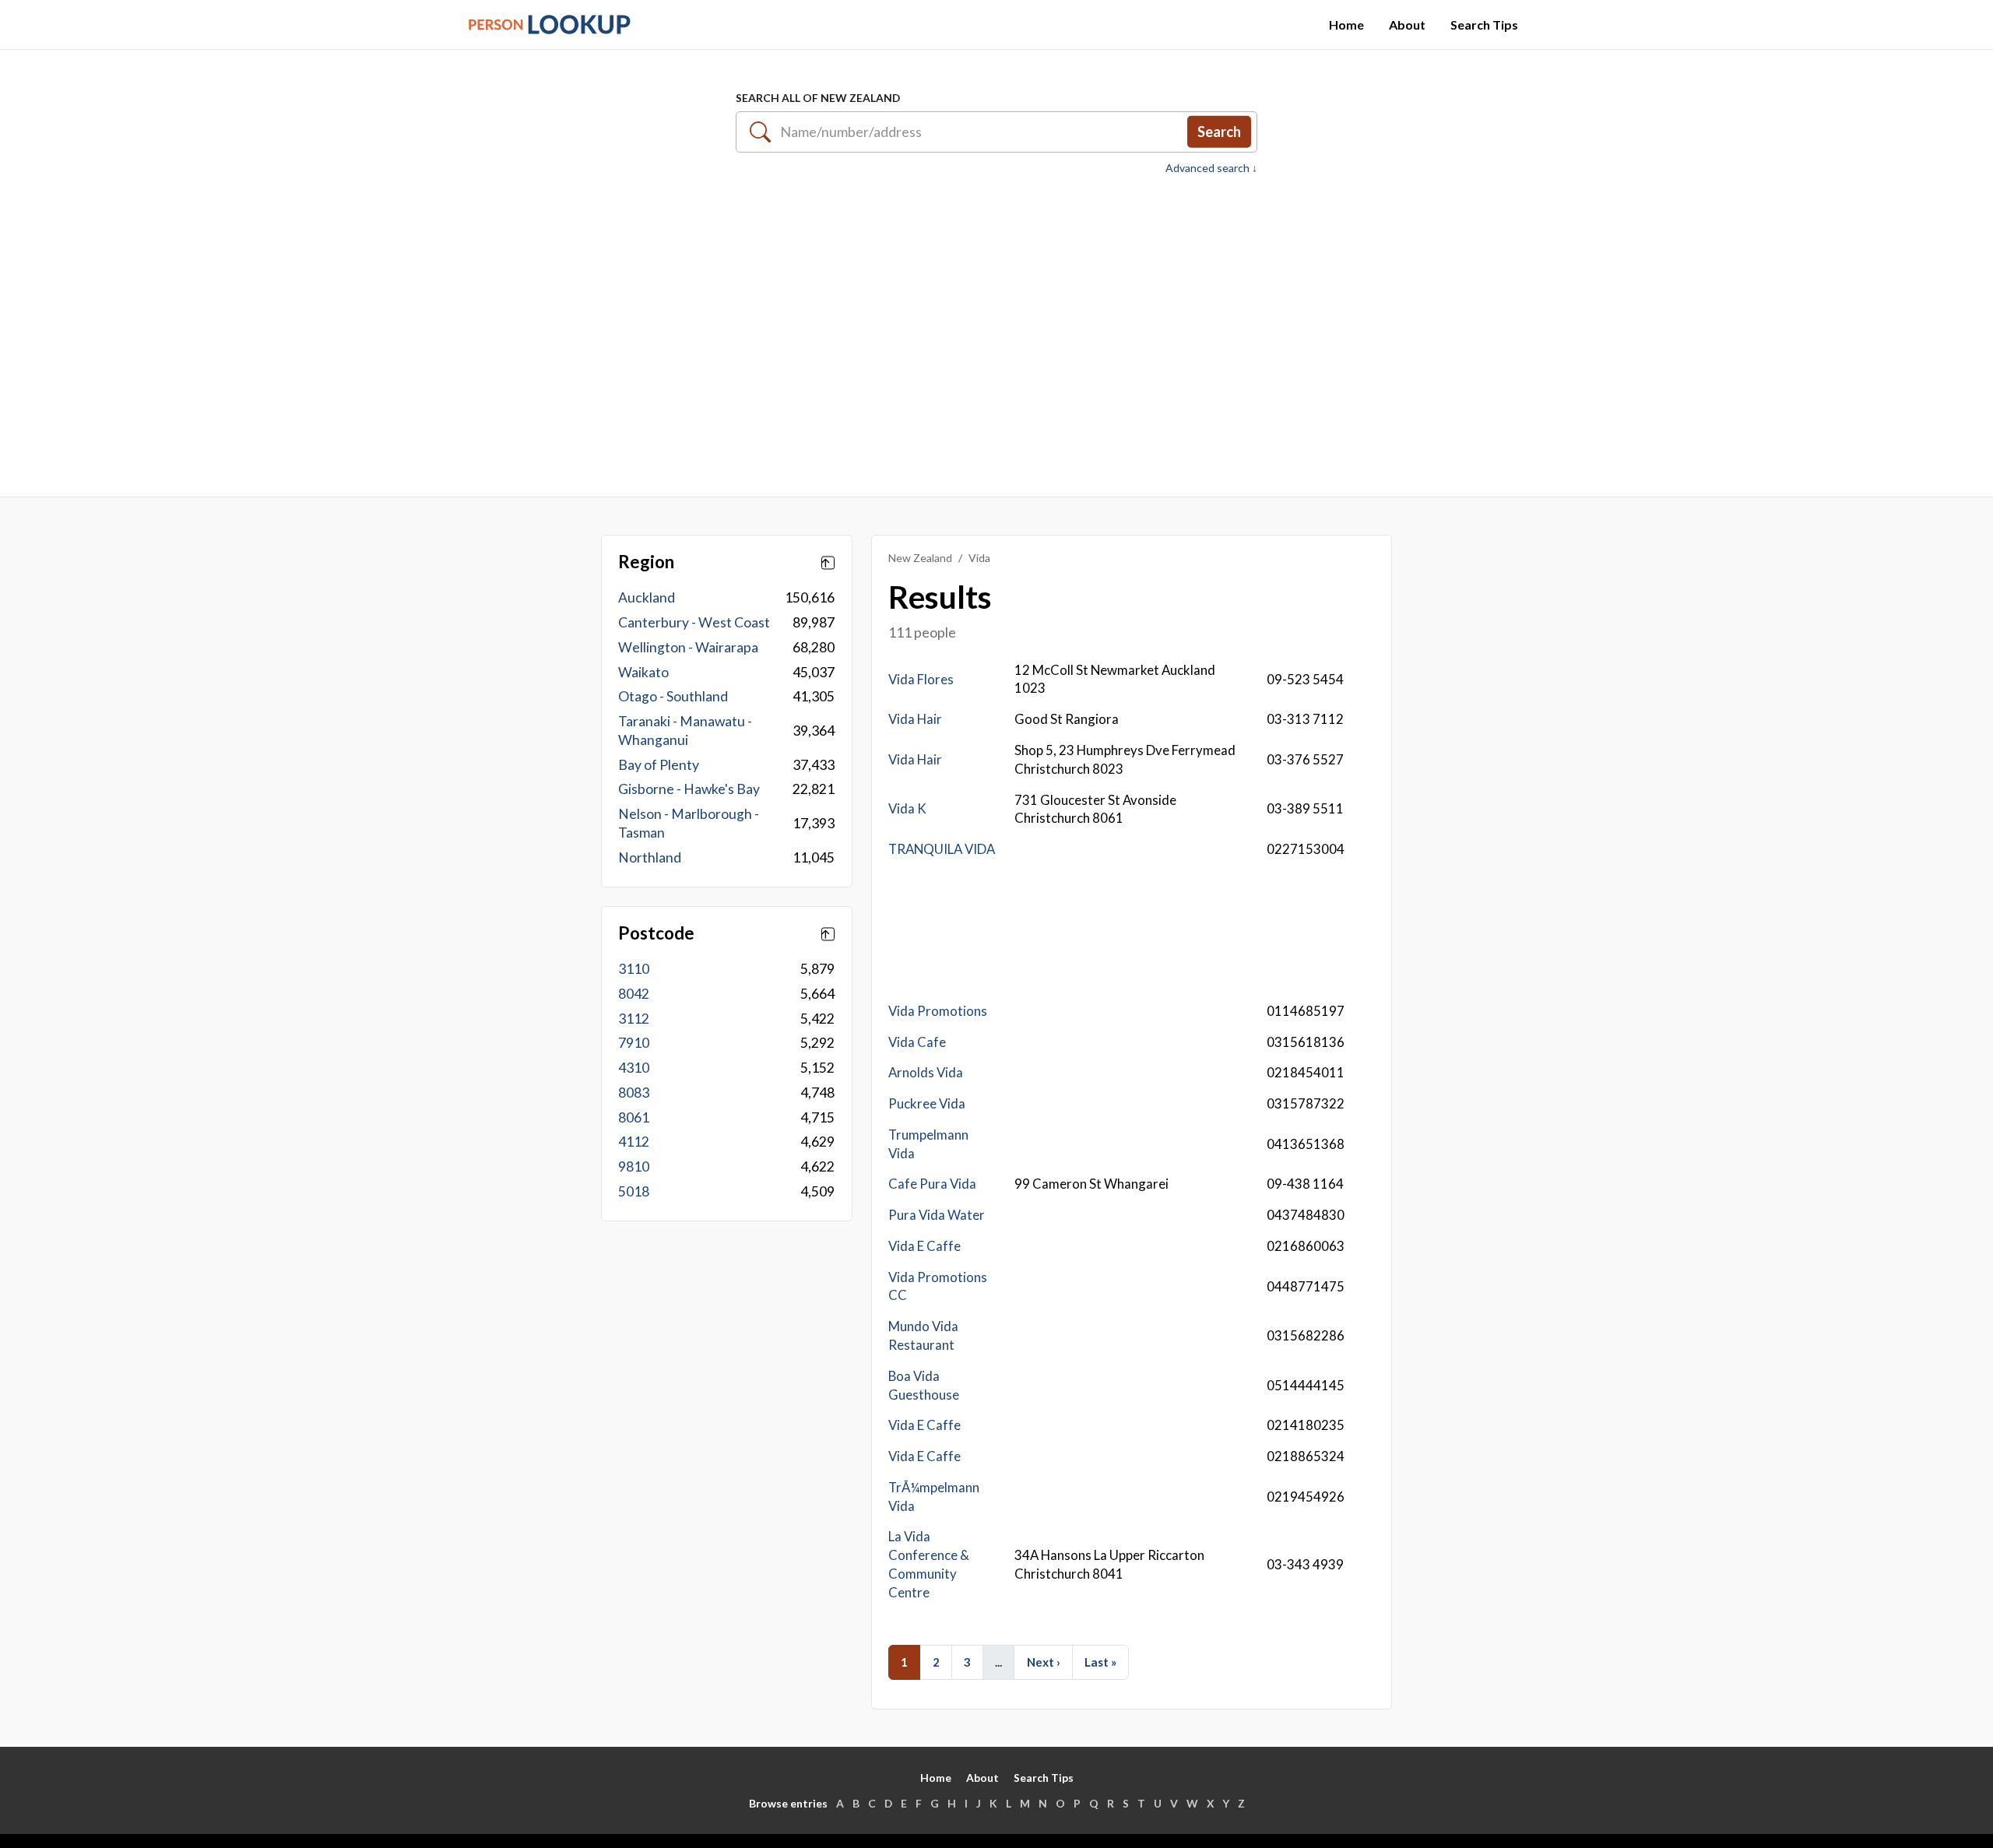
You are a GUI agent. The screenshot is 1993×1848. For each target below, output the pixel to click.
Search (1219, 132)
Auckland (647, 597)
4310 (634, 1068)
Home (1346, 25)
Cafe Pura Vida (932, 1184)
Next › (1044, 1662)
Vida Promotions (938, 1011)
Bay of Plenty (659, 765)
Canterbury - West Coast (694, 622)
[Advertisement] (996, 328)
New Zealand (920, 558)
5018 (634, 1191)
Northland (650, 857)
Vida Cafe (917, 1042)
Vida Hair (915, 719)
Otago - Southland (673, 696)
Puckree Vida (927, 1103)
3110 (634, 969)
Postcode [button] (656, 933)
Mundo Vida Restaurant (923, 1335)
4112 (634, 1142)
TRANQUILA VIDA (942, 849)
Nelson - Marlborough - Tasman (689, 823)
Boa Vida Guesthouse (924, 1385)
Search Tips (1484, 25)
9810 (634, 1166)
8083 (634, 1093)
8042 (634, 994)
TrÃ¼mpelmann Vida (934, 1497)
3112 (634, 1019)
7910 (634, 1043)
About (1407, 25)
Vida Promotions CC (938, 1286)
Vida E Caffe (924, 1246)
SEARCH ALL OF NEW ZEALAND (818, 98)
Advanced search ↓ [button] (1211, 168)
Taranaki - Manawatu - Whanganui (685, 731)
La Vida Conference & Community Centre (929, 1564)
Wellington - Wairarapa (688, 647)
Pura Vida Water (937, 1215)
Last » (1100, 1662)
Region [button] (646, 562)
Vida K (907, 808)
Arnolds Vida (926, 1072)
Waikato (643, 672)
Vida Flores (921, 679)
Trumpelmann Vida (928, 1144)
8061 (634, 1117)
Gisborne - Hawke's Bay (689, 789)
